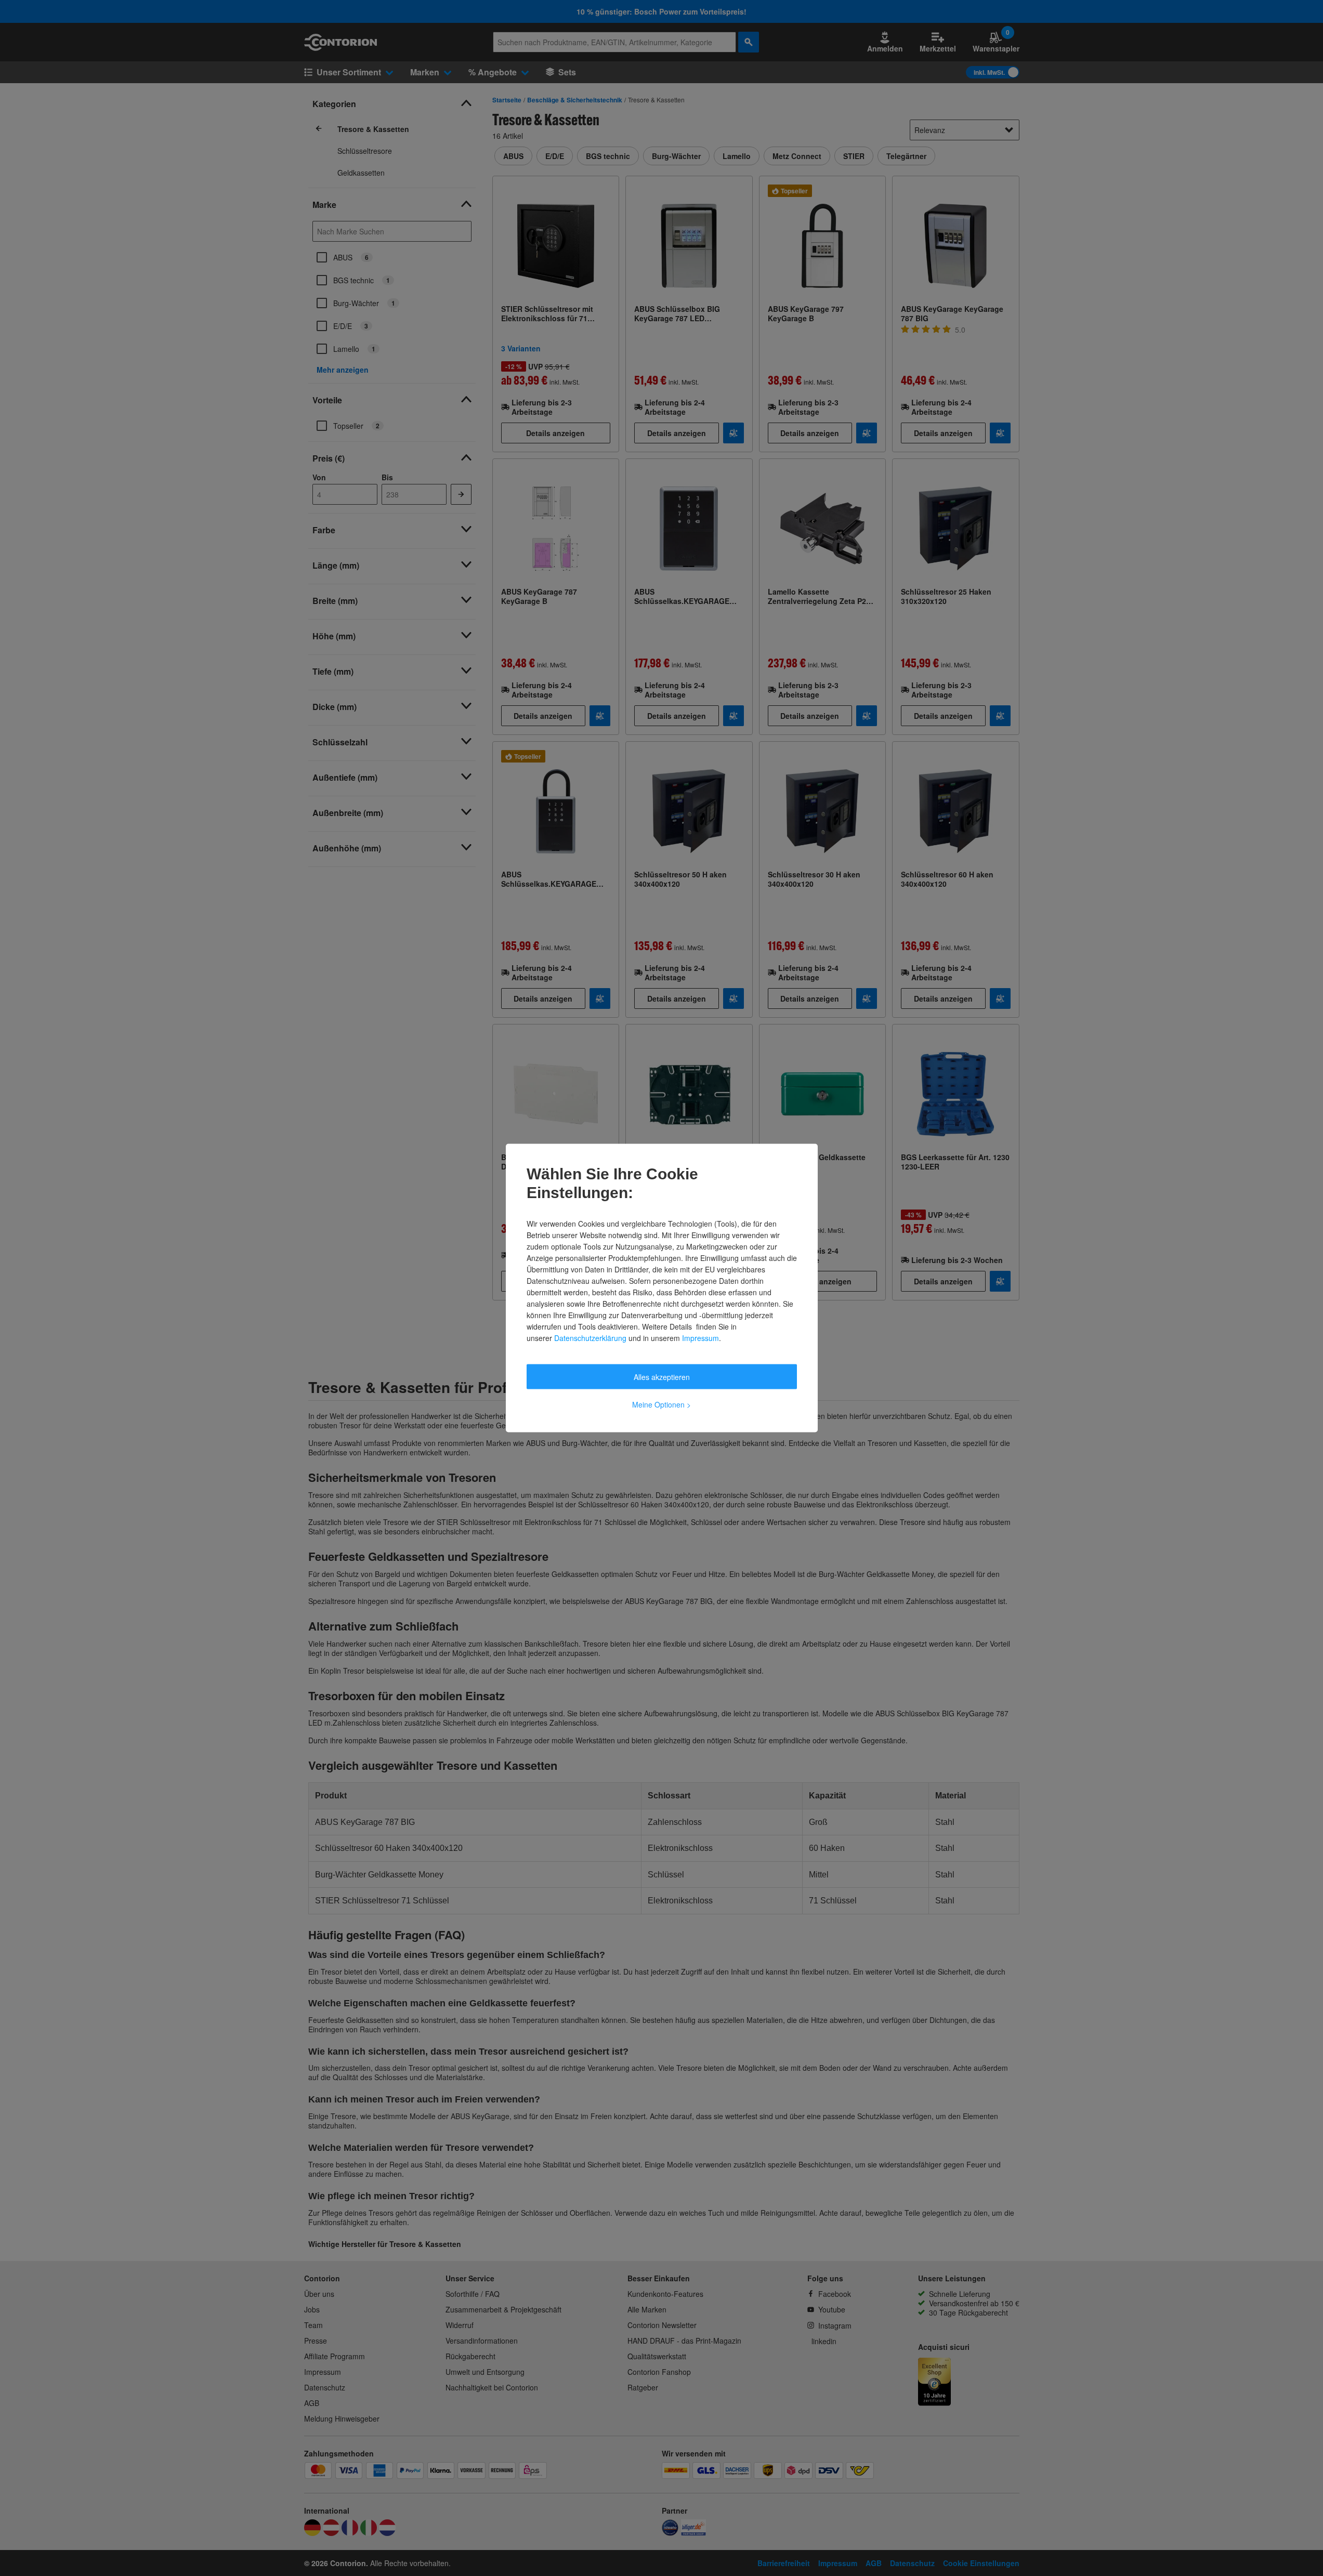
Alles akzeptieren (662, 1377)
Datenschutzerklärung (590, 1338)
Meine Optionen (661, 1404)
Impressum (700, 1338)
